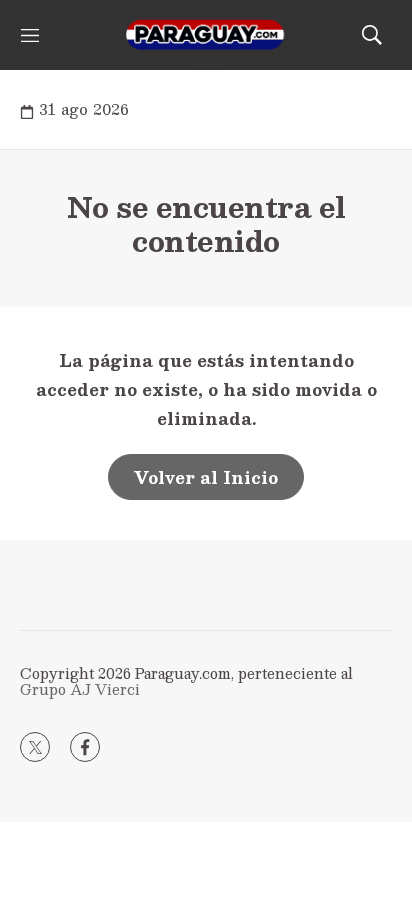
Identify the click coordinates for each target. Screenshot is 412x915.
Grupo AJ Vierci (80, 689)
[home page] (205, 35)
